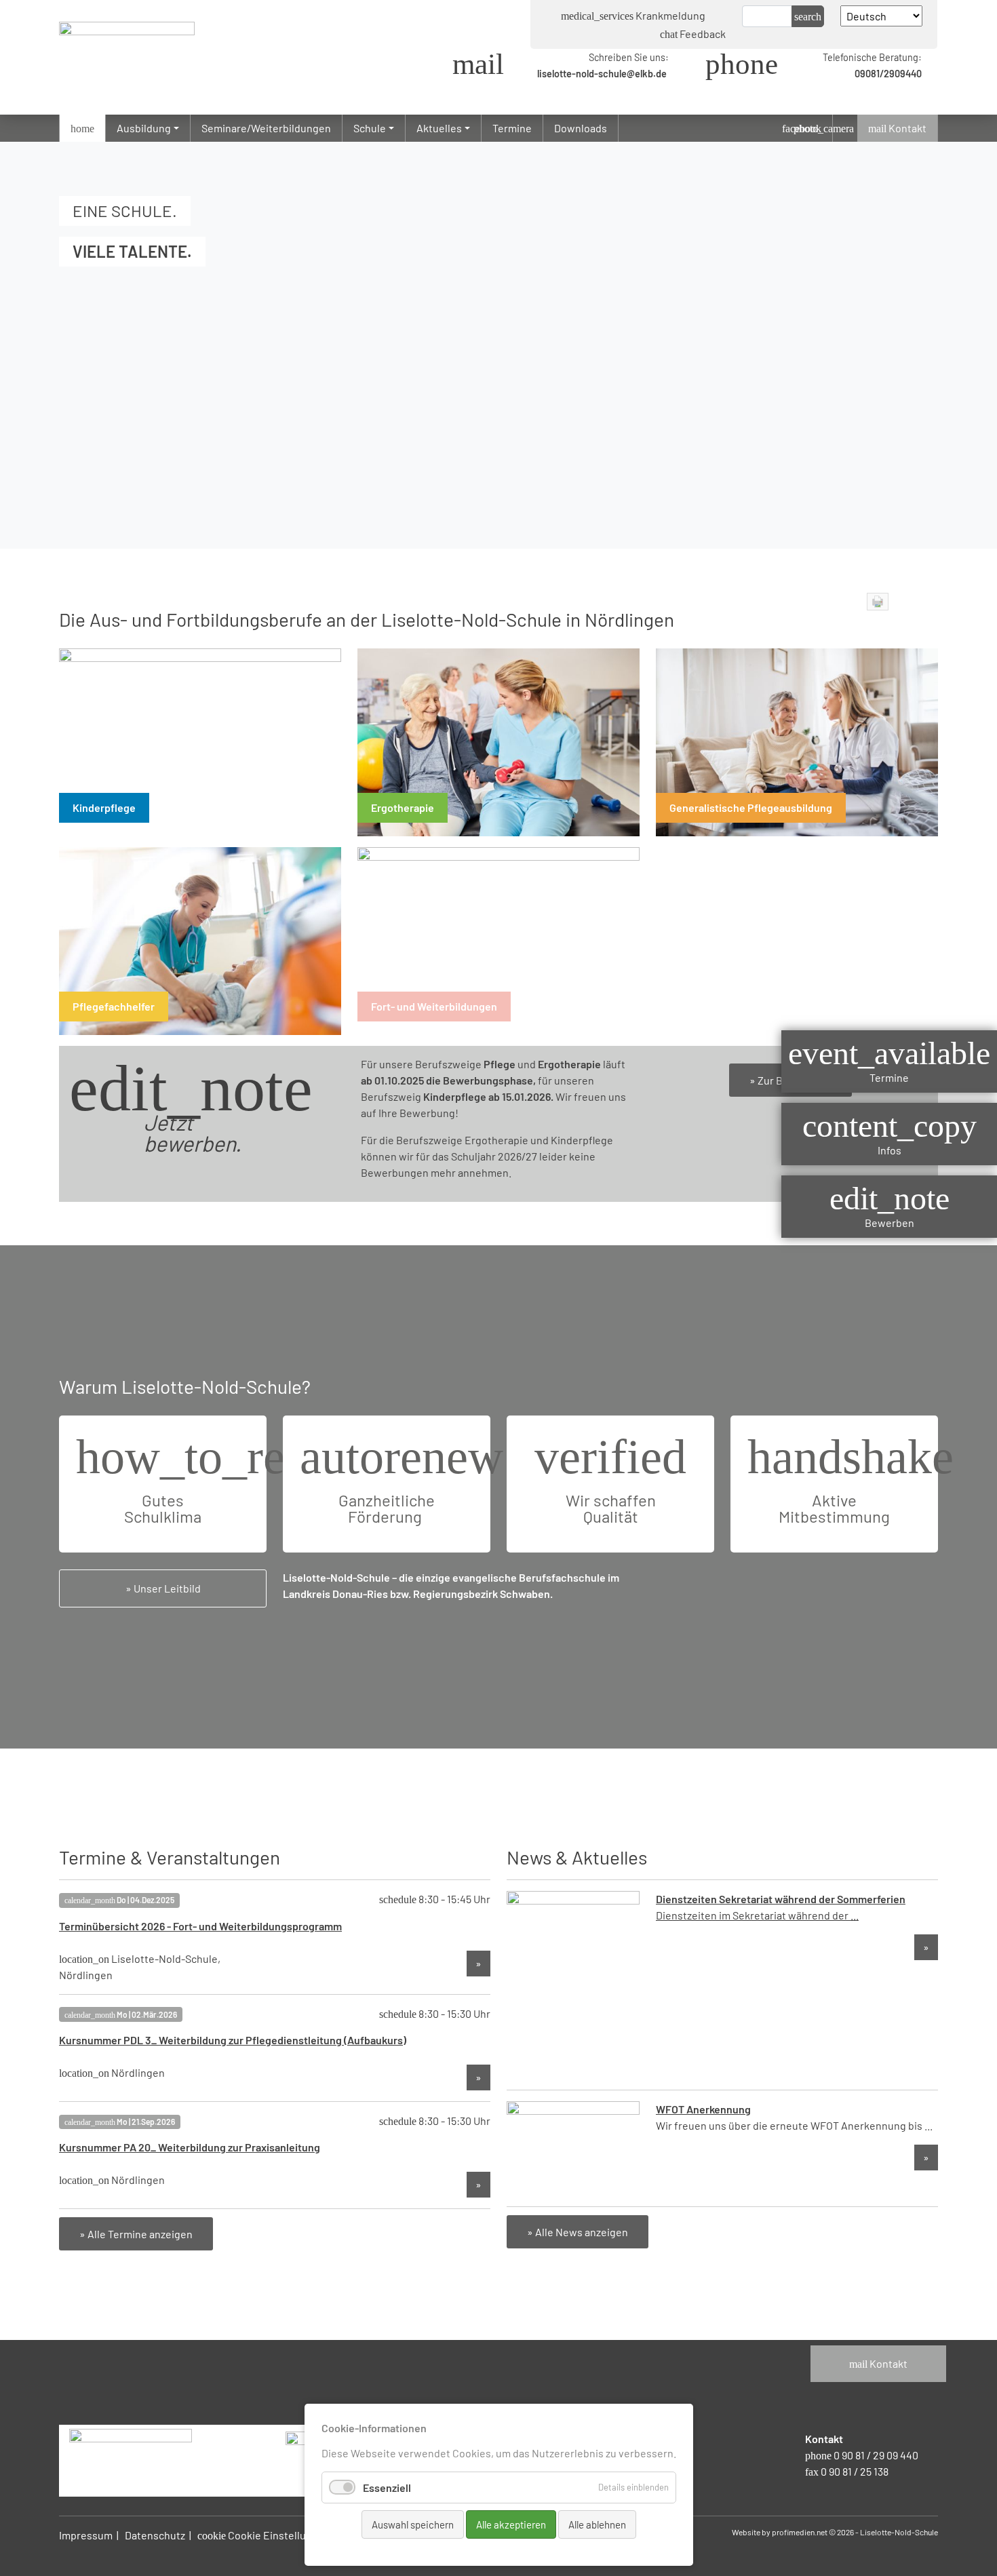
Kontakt (878, 2363)
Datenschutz (155, 2535)
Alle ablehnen (597, 2524)
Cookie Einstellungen (264, 2535)
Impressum (86, 2535)
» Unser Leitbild (163, 1588)
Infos (890, 1133)
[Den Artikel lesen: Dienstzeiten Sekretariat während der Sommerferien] (573, 1984)
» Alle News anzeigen (578, 2232)
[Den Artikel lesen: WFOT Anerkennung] (573, 2147)
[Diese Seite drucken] (878, 602)
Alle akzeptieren (511, 2524)
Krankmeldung (633, 15)
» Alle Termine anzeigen (136, 2234)
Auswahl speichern (413, 2524)
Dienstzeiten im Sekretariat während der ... (757, 1915)
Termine (889, 1060)
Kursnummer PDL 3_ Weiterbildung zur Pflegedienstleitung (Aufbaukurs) (233, 2040)
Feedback (693, 34)
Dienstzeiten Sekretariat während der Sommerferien (781, 1899)
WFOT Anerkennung (703, 2109)
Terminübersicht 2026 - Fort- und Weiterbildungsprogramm (200, 1926)
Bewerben (890, 1206)
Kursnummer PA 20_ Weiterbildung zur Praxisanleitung (190, 2147)
